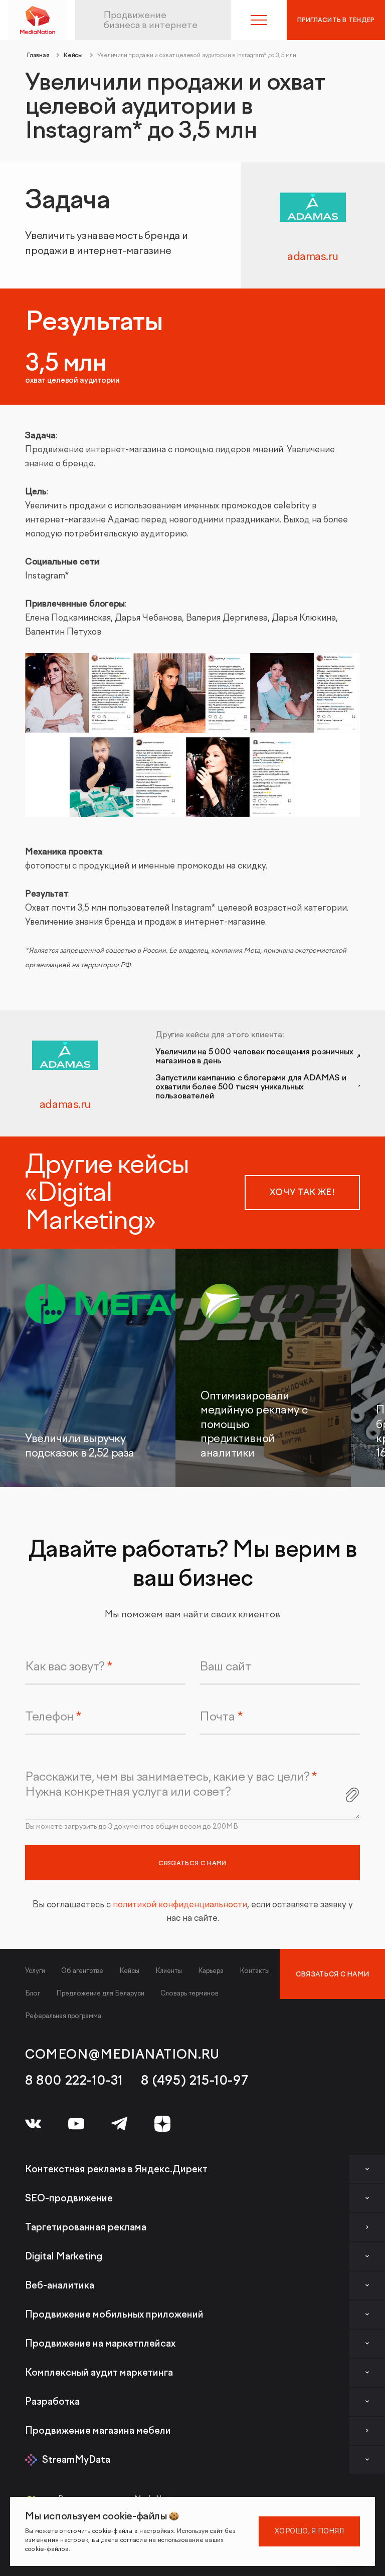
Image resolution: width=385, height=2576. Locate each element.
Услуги (35, 1971)
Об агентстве (82, 1971)
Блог (33, 1993)
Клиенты (169, 1971)
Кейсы (129, 1971)
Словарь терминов (189, 1993)
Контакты (255, 1971)
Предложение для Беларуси (100, 1993)
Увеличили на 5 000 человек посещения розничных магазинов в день (254, 1056)
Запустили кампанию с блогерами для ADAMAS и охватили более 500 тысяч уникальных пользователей (251, 1087)
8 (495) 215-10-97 (195, 2081)
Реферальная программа (63, 2016)
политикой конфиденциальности (180, 1905)
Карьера (211, 1971)
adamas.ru (313, 256)
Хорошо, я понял (309, 2531)
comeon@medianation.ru (122, 2055)
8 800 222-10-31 (74, 2081)
